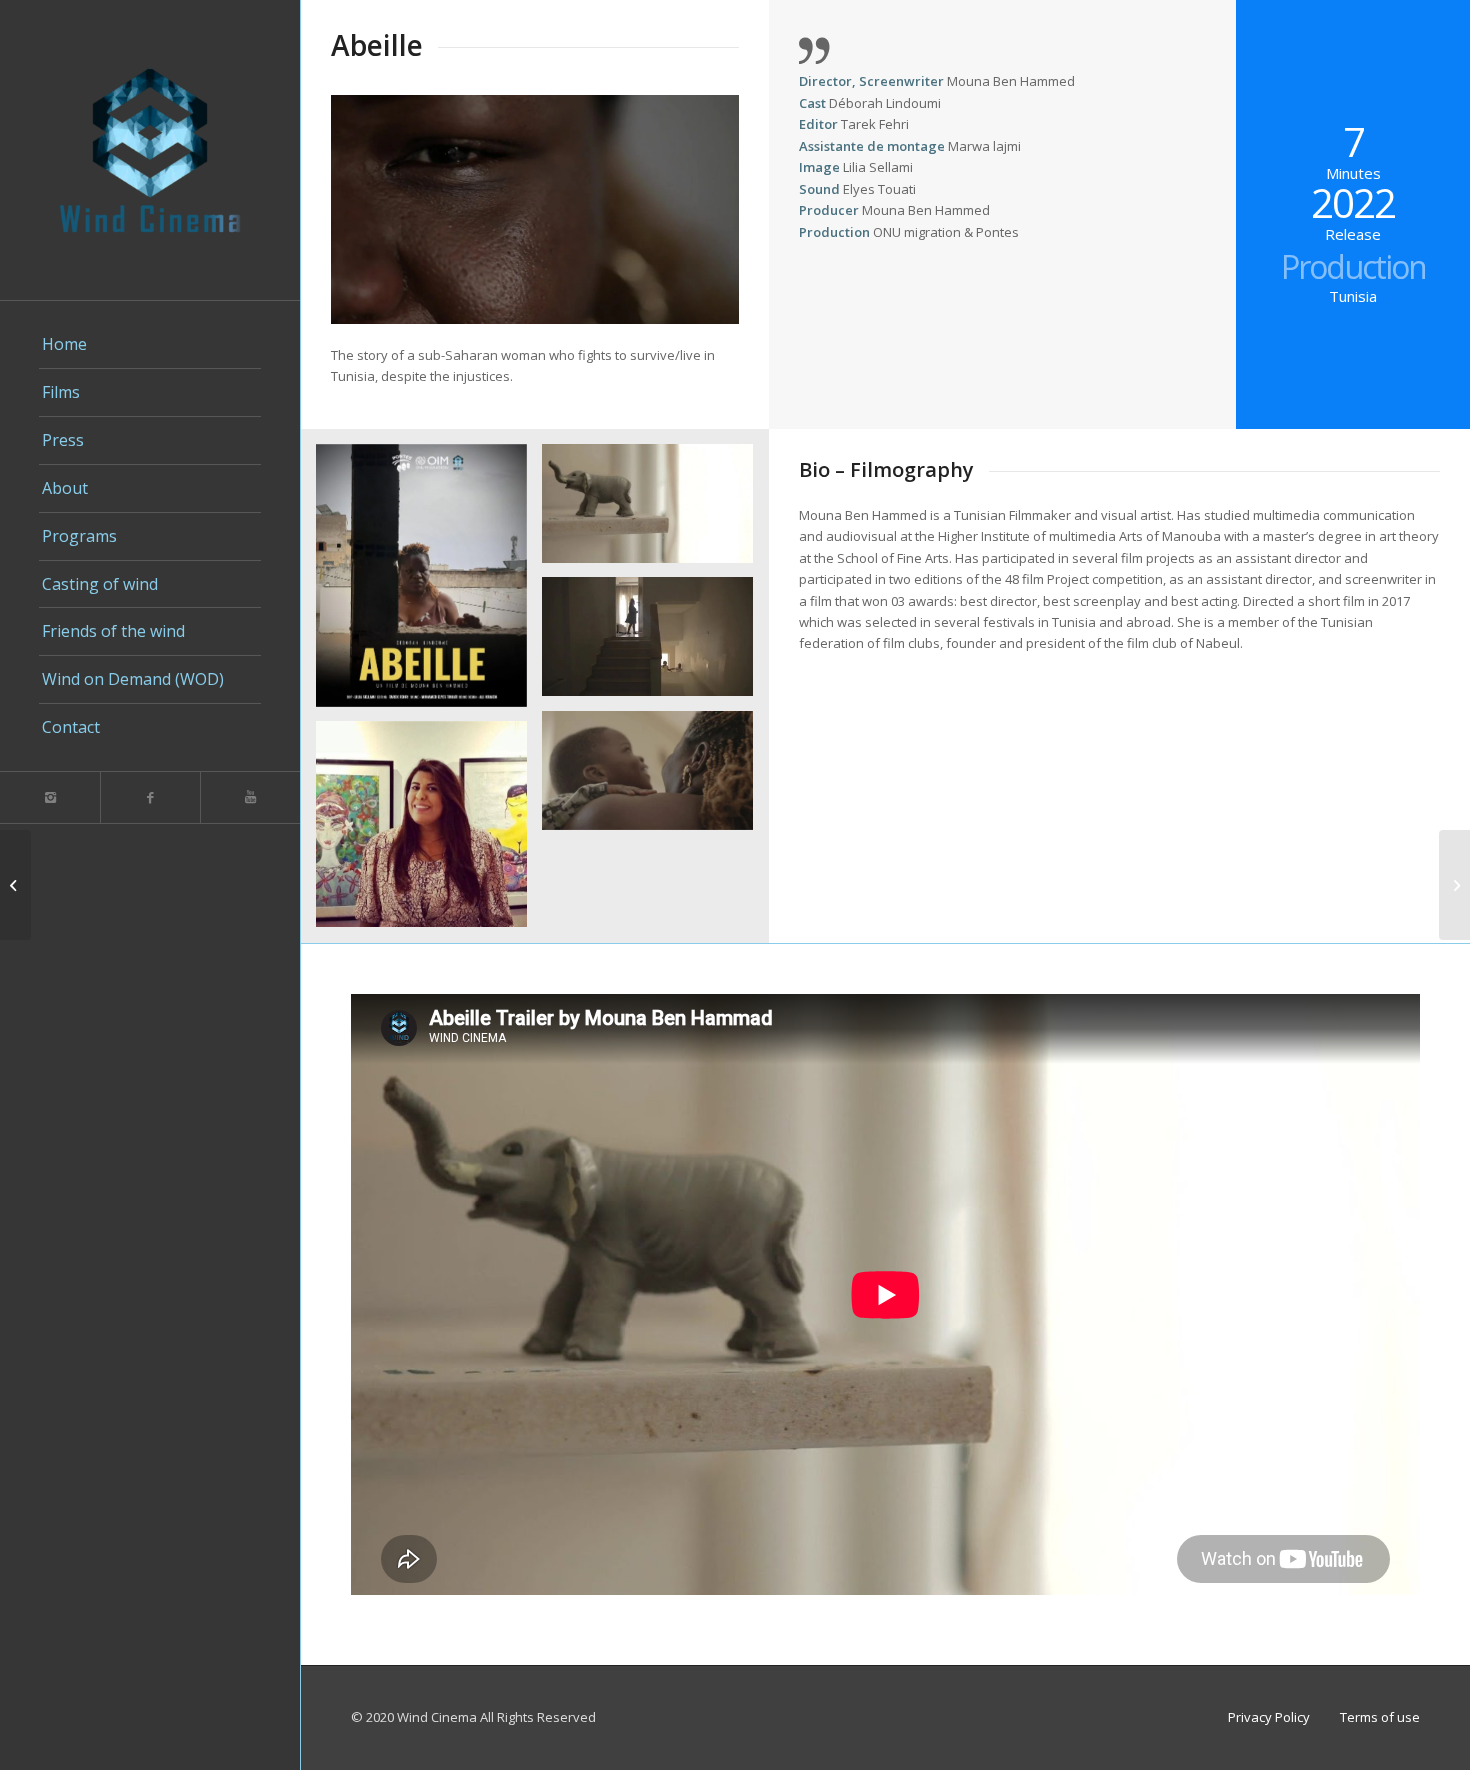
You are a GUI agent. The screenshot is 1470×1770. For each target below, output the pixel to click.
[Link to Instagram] (50, 797)
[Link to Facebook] (150, 797)
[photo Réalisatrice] (429, 831)
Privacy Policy (1269, 1717)
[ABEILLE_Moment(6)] (655, 778)
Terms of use (1380, 1717)
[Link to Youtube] (250, 797)
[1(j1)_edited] (429, 583)
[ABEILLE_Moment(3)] (655, 511)
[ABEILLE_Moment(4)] (655, 644)
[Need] (1454, 885)
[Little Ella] (15, 885)
